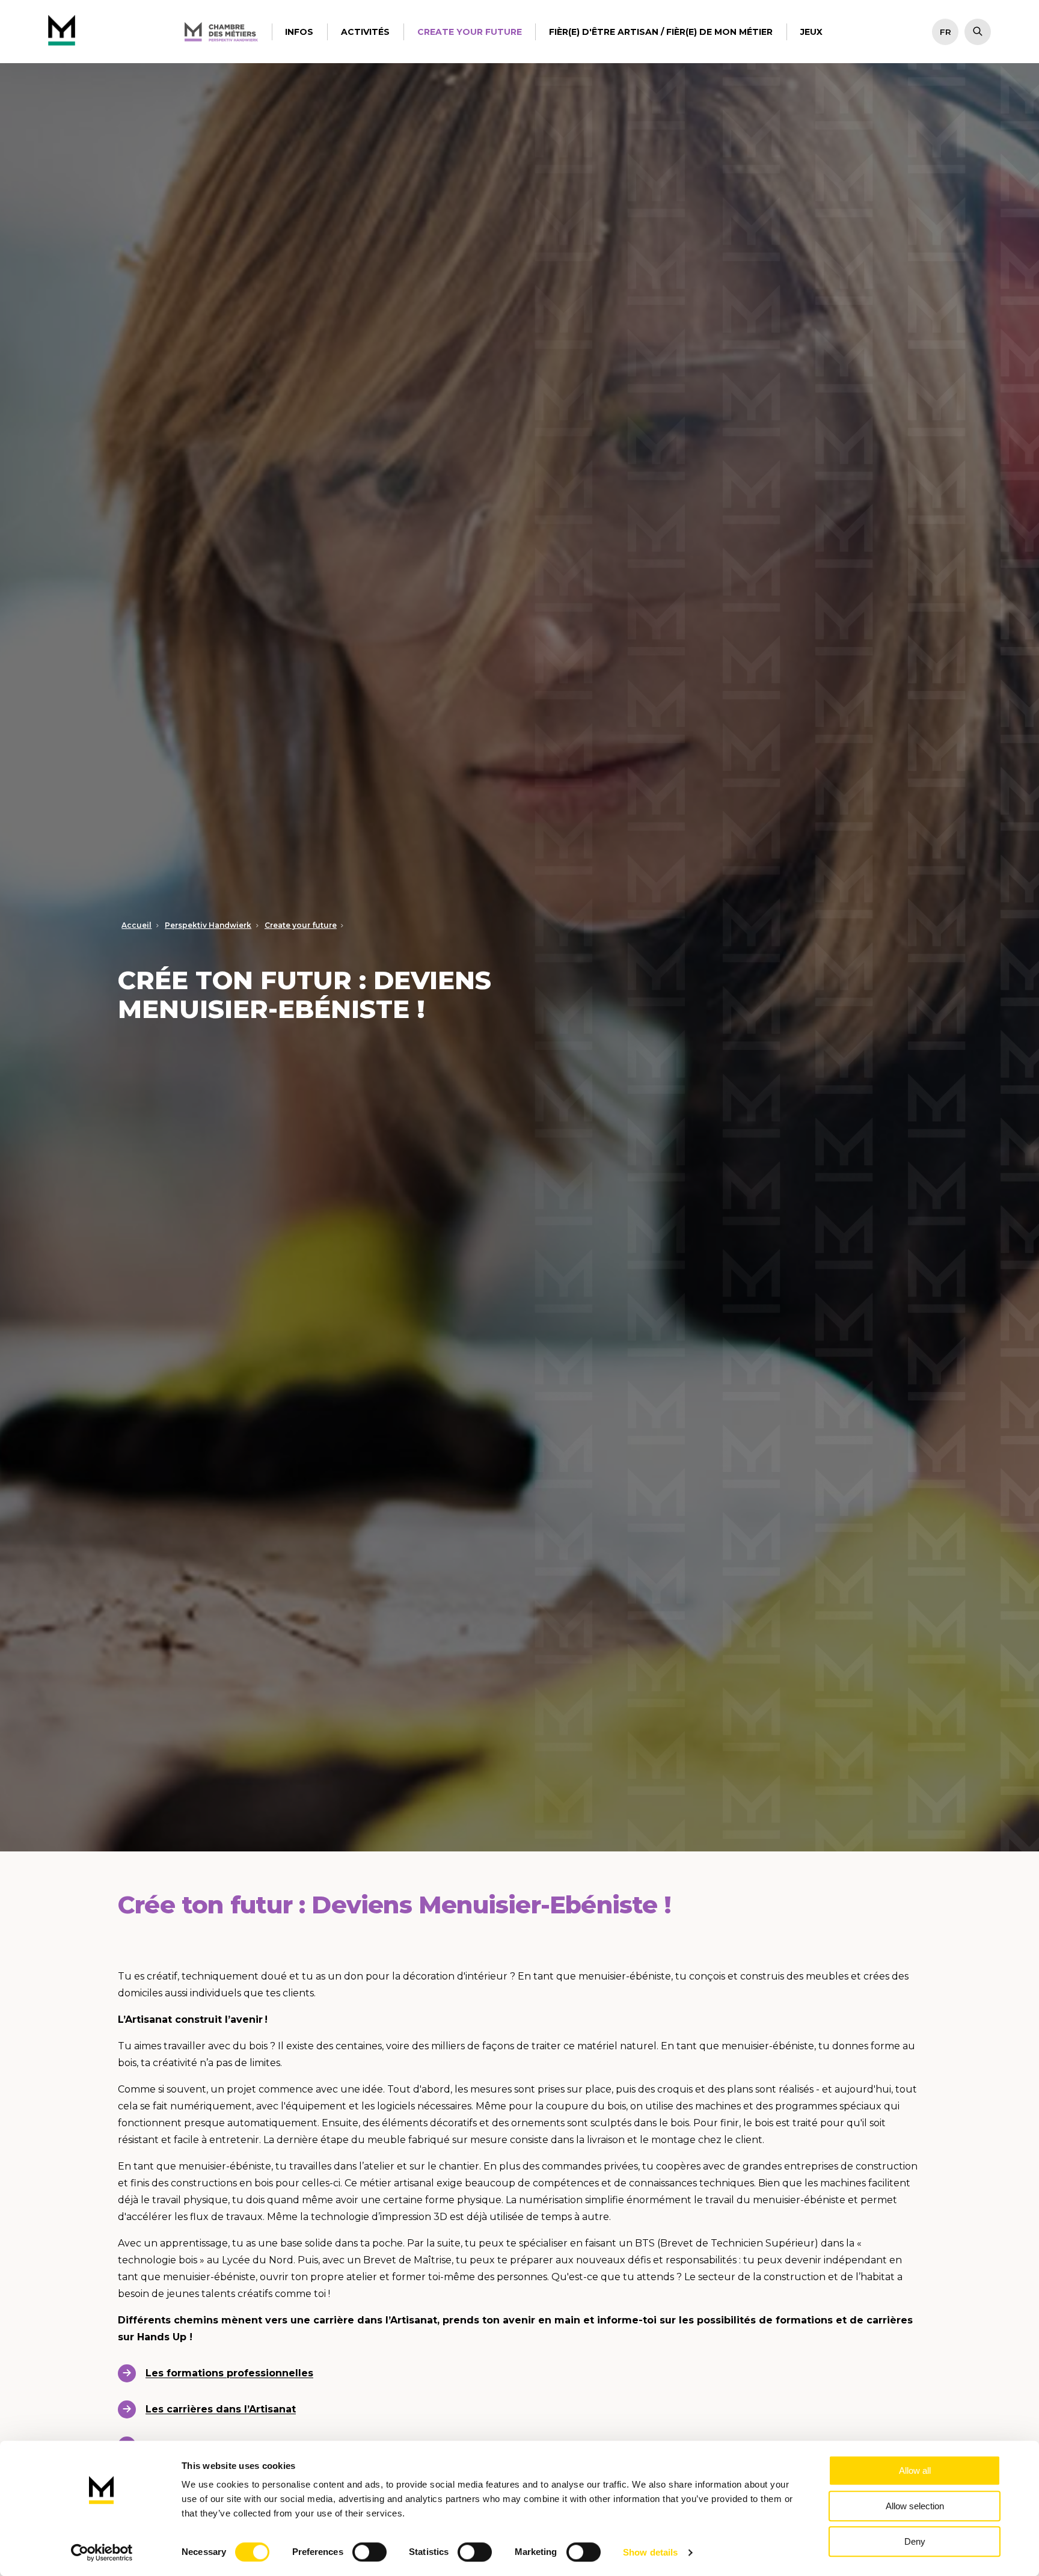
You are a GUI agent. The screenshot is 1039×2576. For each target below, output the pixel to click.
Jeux (811, 32)
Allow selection (915, 2506)
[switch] (369, 2552)
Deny (915, 2541)
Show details (650, 2552)
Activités (365, 32)
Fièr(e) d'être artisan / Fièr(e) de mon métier (661, 32)
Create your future (470, 32)
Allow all (915, 2470)
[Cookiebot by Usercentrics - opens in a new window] (102, 2553)
